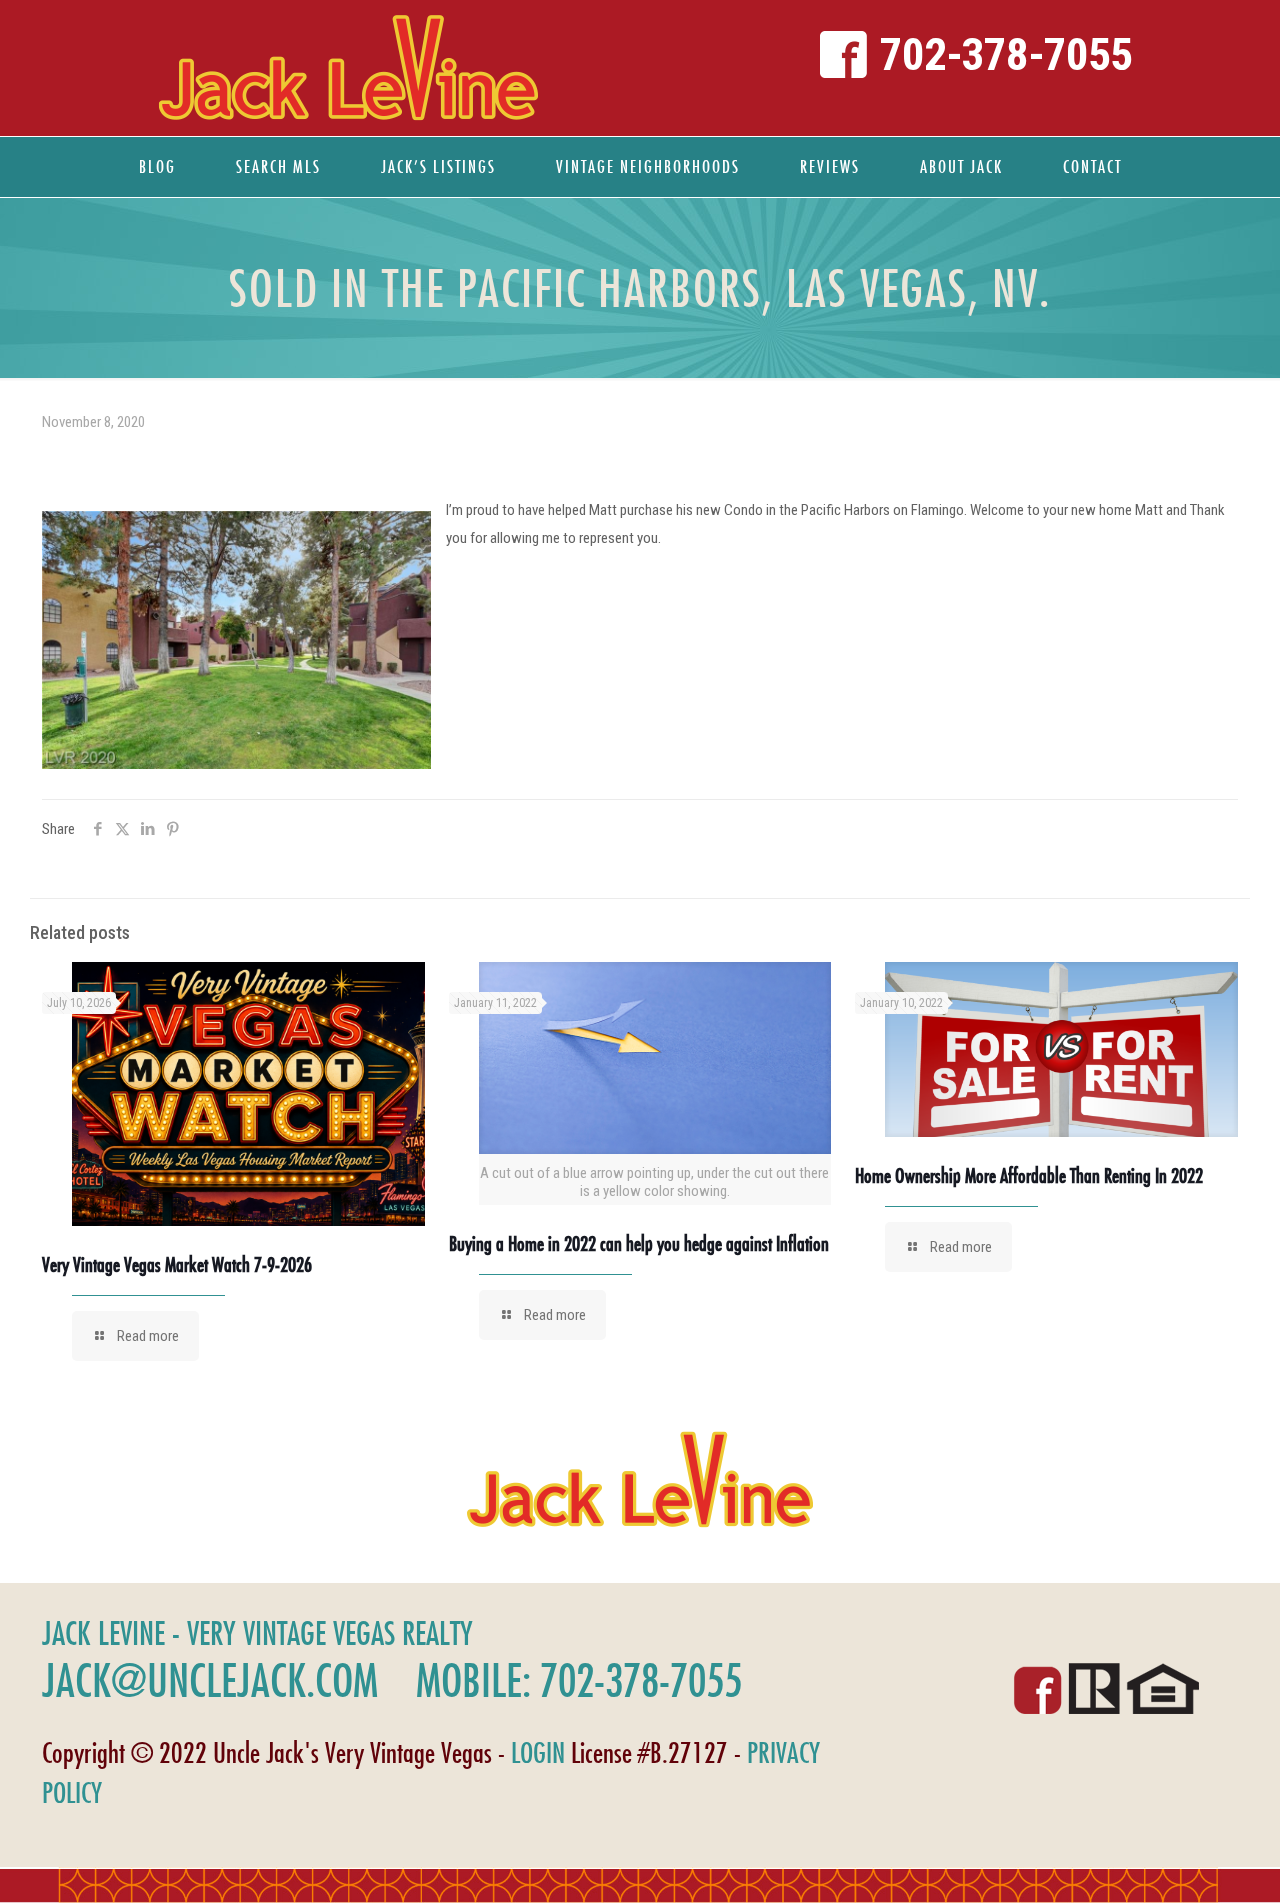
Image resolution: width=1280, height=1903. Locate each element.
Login (538, 1752)
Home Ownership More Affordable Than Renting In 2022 (1029, 1175)
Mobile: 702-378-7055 (579, 1680)
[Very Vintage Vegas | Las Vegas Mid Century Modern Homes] (348, 68)
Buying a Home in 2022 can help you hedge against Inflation (639, 1243)
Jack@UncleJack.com (210, 1680)
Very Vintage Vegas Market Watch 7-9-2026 (177, 1264)
